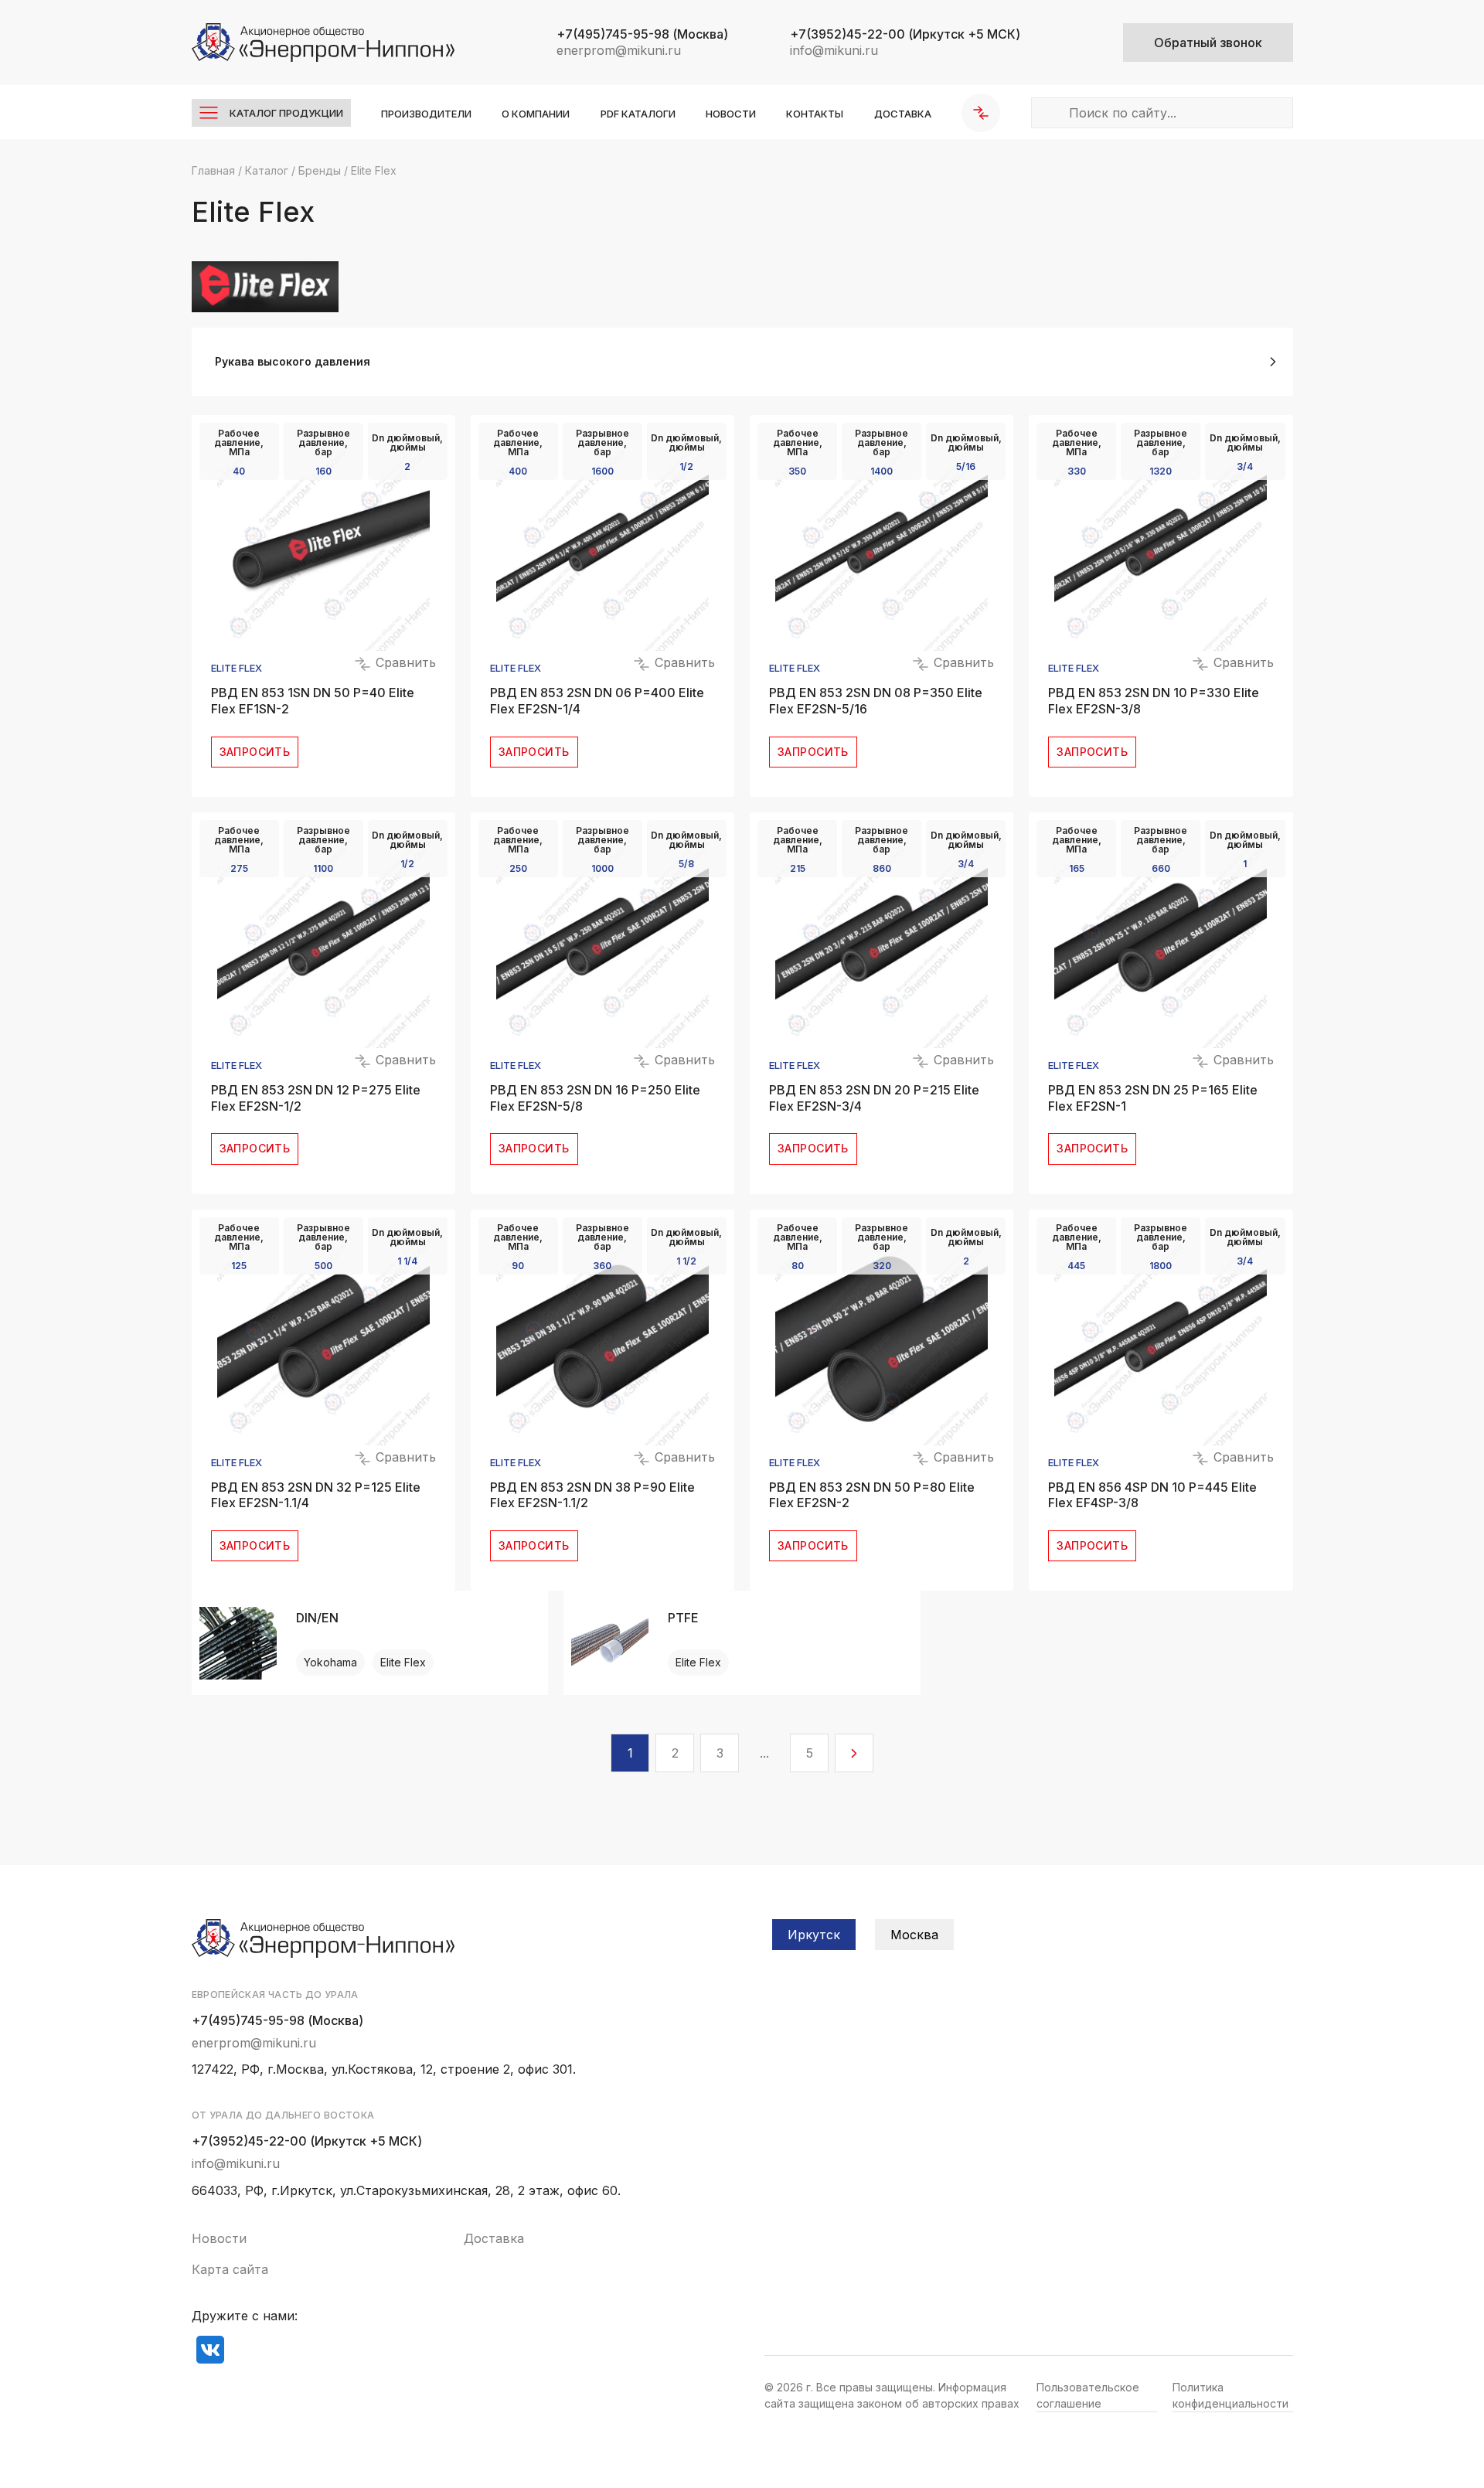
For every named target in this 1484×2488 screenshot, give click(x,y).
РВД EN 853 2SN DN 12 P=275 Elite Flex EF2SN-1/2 (316, 1098)
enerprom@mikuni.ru (619, 50)
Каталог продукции (286, 113)
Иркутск (814, 1935)
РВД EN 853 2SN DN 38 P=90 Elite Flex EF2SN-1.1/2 (592, 1495)
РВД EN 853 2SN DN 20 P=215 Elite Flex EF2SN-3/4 (874, 1098)
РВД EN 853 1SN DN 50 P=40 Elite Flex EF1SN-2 (313, 701)
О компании (536, 114)
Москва (914, 1935)
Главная (213, 170)
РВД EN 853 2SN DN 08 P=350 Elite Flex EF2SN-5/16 (876, 701)
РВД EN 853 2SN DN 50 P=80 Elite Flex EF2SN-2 (872, 1495)
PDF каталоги (638, 114)
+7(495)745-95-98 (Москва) (277, 2020)
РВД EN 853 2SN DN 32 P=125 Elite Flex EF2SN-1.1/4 (316, 1495)
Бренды (320, 170)
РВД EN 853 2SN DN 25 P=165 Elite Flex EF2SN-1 (1153, 1098)
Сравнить (404, 662)
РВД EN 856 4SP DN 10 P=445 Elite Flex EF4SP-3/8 (1152, 1495)
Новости (731, 114)
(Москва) (642, 34)
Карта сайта (230, 2269)
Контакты (815, 114)
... (764, 1753)
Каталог (267, 170)
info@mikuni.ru (834, 50)
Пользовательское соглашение (1088, 2395)
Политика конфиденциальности (1230, 2395)
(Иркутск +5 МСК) (905, 34)
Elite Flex (237, 668)
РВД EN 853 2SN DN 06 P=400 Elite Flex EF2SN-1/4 (597, 701)
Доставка (903, 114)
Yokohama (330, 1662)
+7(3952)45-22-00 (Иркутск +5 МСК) (307, 2141)
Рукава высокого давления (293, 361)
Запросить (255, 752)
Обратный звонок (1208, 43)
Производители (426, 114)
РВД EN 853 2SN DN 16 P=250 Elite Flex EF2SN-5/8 (595, 1098)
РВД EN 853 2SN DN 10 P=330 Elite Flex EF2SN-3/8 (1154, 701)
